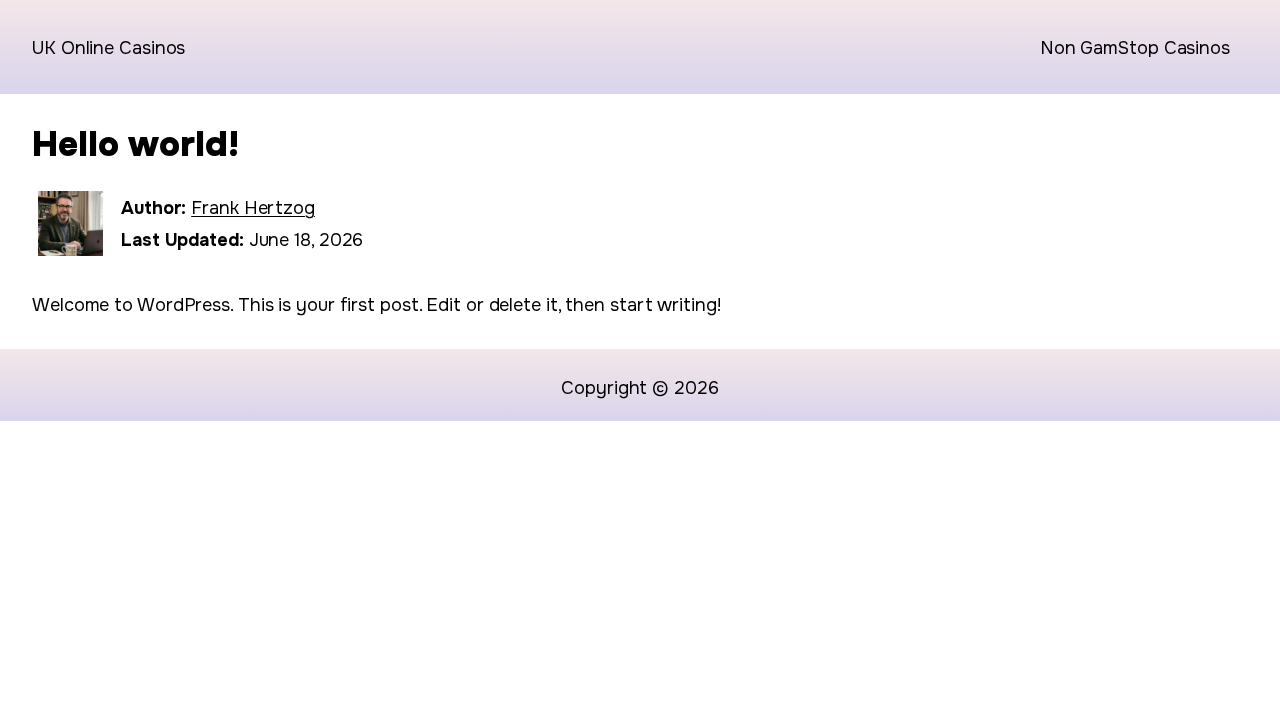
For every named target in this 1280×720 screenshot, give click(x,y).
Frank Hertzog (253, 208)
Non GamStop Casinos (1135, 48)
